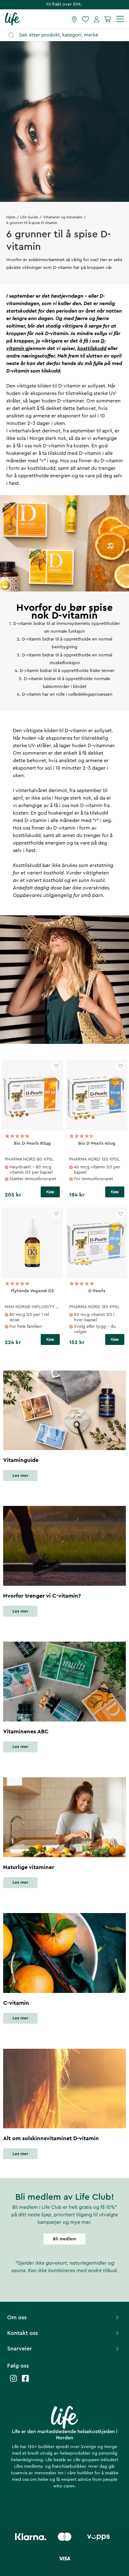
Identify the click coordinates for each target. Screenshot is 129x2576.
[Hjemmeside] (12, 19)
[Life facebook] (25, 2381)
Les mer (20, 1476)
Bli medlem (64, 2239)
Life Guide (29, 217)
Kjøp (50, 1192)
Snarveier (20, 2349)
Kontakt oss (23, 2333)
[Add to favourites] (56, 1066)
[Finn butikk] (74, 19)
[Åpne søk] (67, 35)
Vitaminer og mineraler (63, 217)
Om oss (17, 2317)
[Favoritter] (85, 19)
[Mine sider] (97, 19)
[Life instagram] (13, 2381)
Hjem (11, 217)
